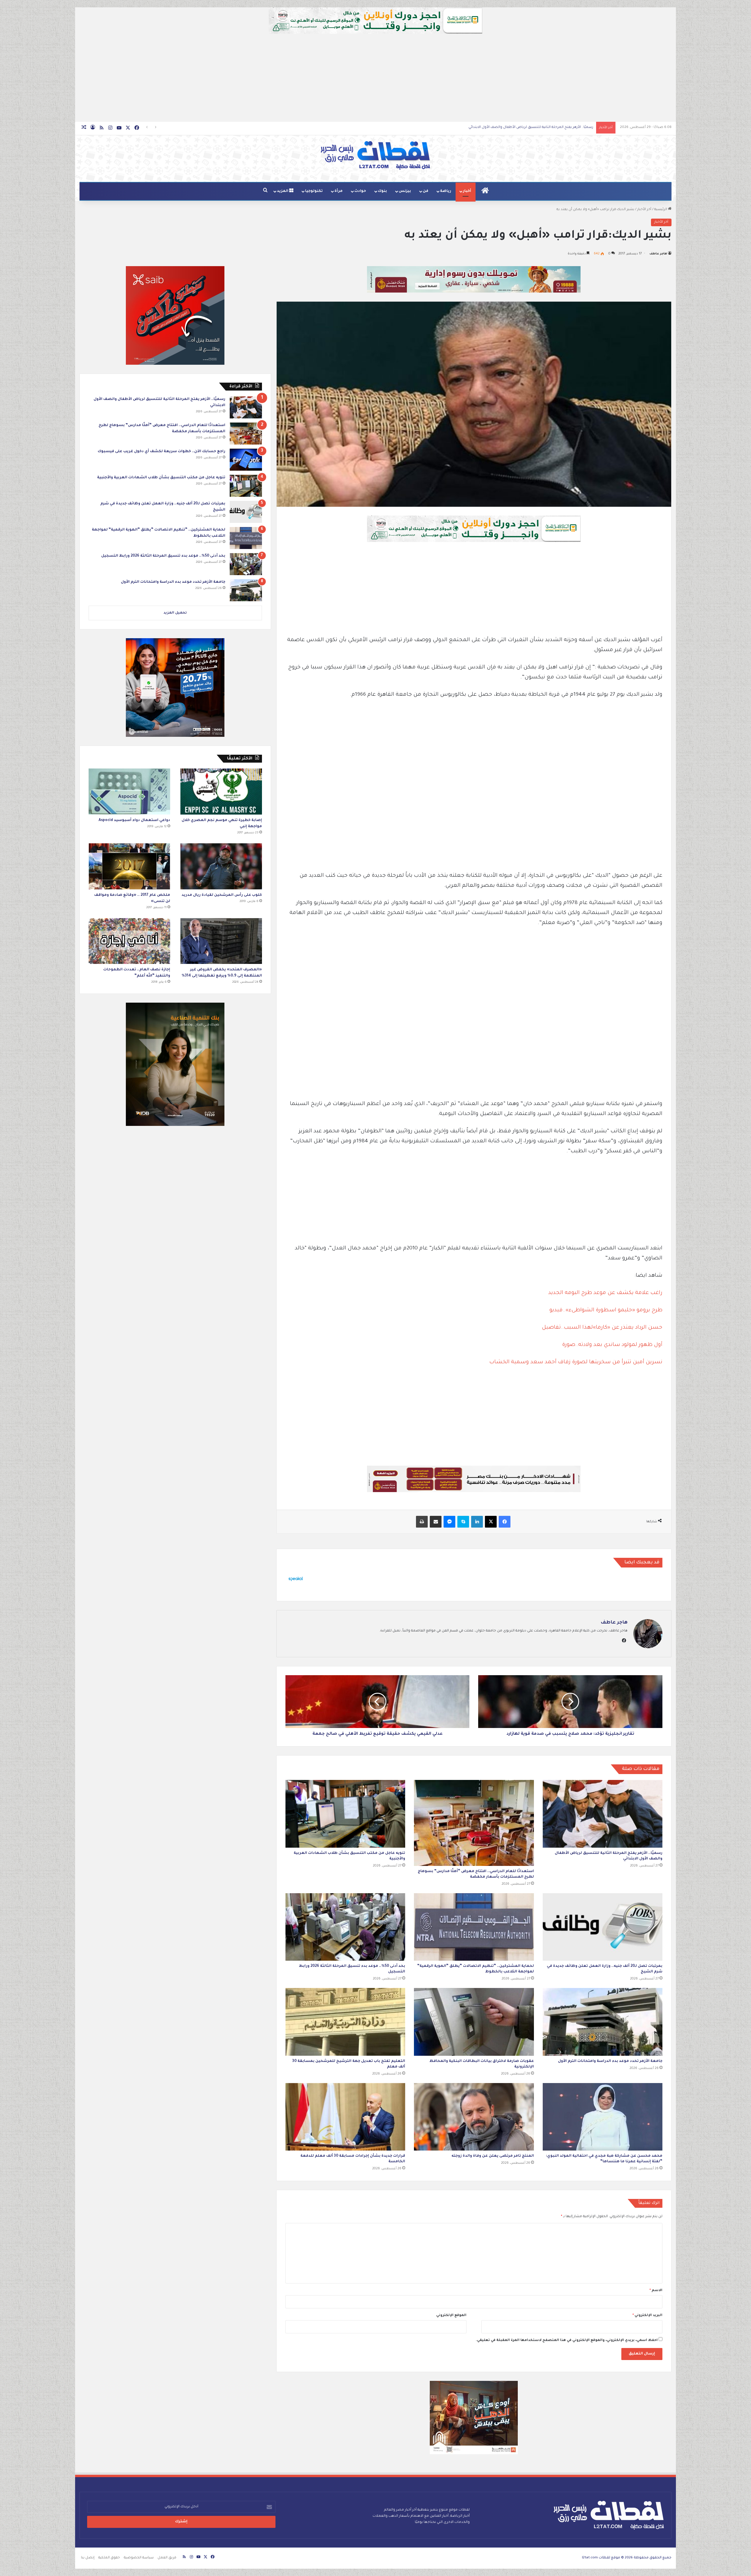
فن (426, 191)
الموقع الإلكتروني (451, 2316)
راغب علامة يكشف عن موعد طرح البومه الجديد (605, 1293)
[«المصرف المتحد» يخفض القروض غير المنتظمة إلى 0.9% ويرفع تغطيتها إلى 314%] (221, 941)
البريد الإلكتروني (647, 2316)
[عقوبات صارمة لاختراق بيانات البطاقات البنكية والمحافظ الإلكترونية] (474, 2022)
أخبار (467, 191)
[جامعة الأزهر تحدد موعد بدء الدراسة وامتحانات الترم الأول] (603, 2022)
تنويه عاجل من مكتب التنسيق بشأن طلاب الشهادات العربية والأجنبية (539, 127)
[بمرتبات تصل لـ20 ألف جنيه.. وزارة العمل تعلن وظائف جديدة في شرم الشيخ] (603, 1927)
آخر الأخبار (644, 210)
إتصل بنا (88, 2558)
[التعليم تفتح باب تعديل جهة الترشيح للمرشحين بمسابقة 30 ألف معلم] (345, 2022)
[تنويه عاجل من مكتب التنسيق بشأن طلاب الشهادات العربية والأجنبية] (345, 1814)
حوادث (360, 191)
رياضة (446, 191)
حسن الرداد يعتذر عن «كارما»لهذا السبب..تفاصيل (602, 1328)
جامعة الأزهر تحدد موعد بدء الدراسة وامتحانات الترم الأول (610, 2061)
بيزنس (405, 191)
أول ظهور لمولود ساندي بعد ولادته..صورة (612, 1345)
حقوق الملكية (109, 2558)
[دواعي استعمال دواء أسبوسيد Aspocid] (129, 792)
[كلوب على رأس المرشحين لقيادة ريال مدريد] (221, 866)
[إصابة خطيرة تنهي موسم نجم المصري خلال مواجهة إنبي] (221, 792)
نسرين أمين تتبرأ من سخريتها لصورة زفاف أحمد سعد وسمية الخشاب (576, 1362)
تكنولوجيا (314, 191)
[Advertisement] (375, 78)
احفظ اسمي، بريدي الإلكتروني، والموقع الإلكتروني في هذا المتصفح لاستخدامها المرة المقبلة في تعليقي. (567, 2341)
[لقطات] (375, 156)
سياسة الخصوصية (139, 2558)
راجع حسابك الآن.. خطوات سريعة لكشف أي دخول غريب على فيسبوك (161, 452)
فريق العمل (167, 2558)
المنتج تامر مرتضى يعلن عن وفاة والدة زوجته (493, 2156)
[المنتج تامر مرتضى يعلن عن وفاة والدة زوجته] (474, 2117)
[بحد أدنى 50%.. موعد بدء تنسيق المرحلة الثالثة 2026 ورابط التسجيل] (345, 1927)
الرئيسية (661, 210)
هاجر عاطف (658, 254)
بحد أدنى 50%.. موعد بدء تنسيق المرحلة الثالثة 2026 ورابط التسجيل (163, 556)
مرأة (339, 191)
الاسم (656, 2291)
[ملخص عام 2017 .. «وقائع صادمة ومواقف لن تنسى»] (129, 866)
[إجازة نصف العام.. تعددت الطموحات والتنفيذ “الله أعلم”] (129, 941)
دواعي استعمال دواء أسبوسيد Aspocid (134, 820)
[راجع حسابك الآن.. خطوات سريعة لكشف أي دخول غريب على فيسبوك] (246, 460)
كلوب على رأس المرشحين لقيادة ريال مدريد (222, 895)
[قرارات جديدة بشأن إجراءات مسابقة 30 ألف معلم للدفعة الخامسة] (345, 2117)
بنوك (382, 191)
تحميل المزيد (175, 613)
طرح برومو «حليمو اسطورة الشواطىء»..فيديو (606, 1310)
